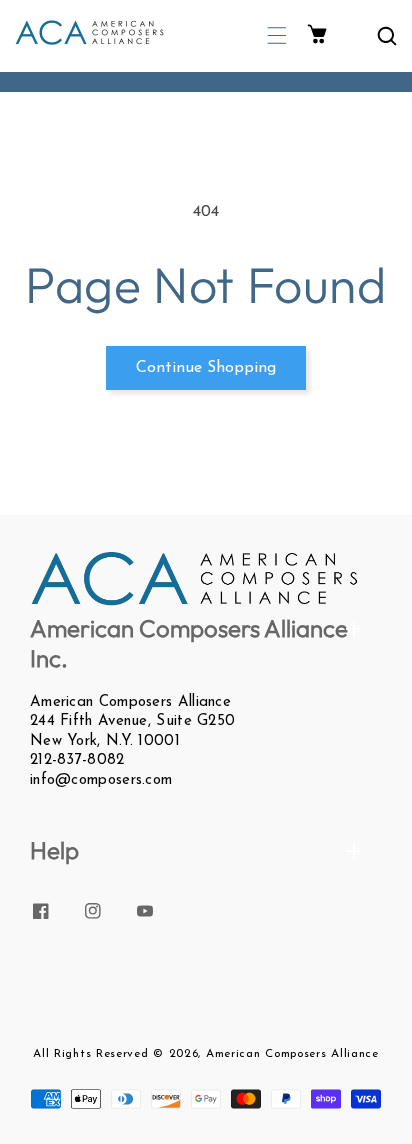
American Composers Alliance (292, 1054)
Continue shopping (206, 368)
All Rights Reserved (90, 1054)
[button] (277, 35)
